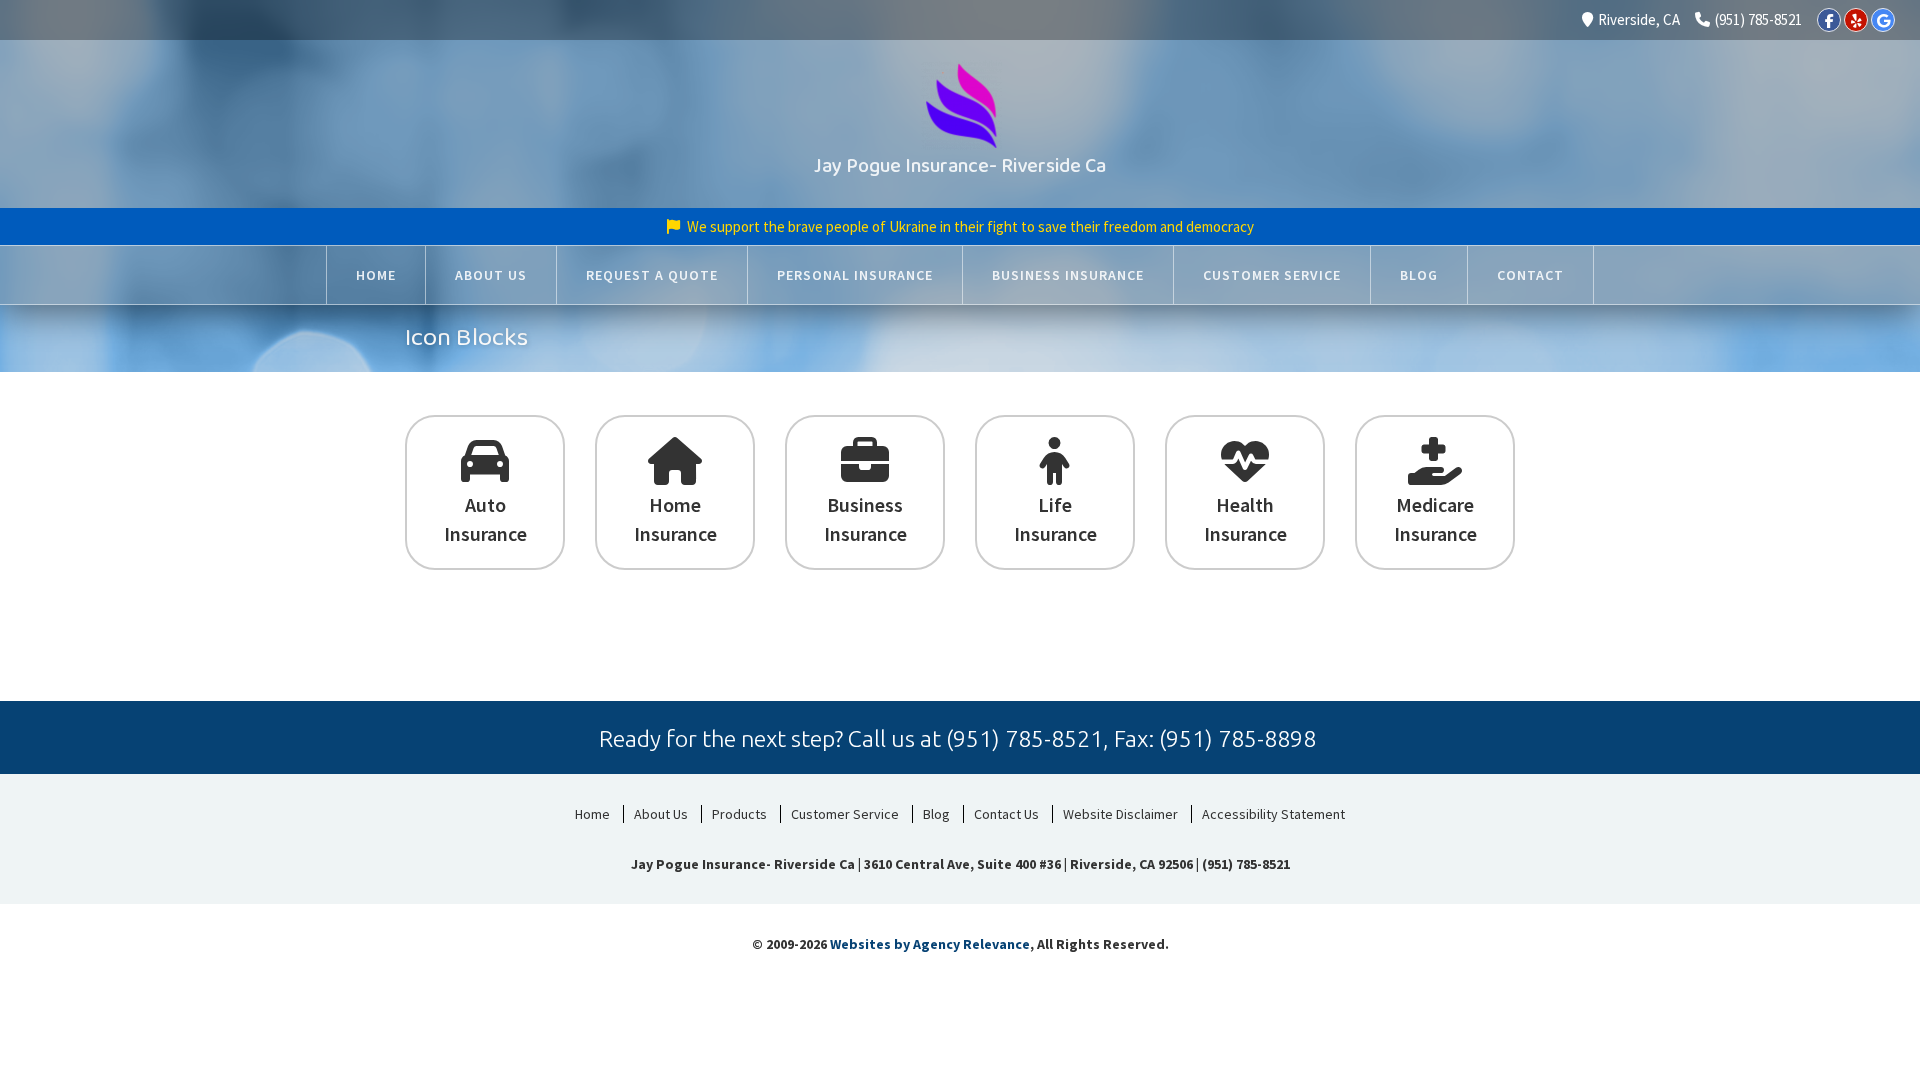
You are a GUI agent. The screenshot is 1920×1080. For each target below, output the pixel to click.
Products (739, 814)
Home (592, 814)
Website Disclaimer (1120, 814)
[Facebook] (1829, 20)
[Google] (1883, 20)
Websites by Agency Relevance (930, 944)
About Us (661, 814)
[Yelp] (1856, 20)
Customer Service (845, 814)
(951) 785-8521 (1758, 19)
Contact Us (1006, 814)
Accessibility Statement (1273, 814)
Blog (936, 814)
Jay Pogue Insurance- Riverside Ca (960, 166)
